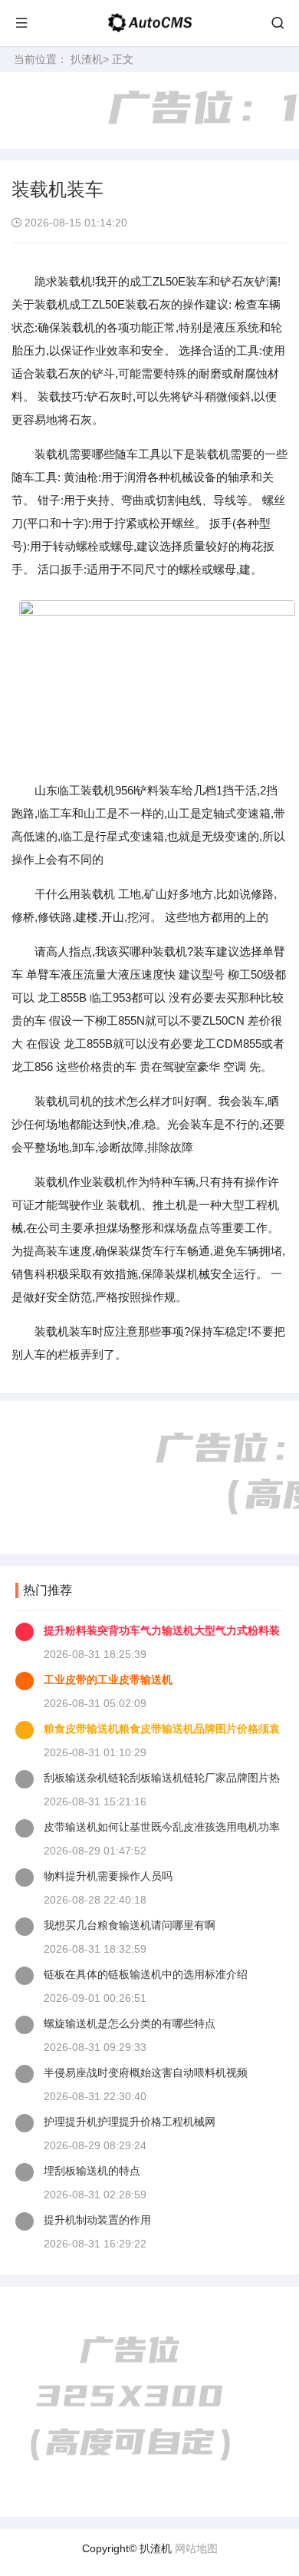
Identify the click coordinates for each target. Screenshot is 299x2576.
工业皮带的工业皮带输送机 (108, 1679)
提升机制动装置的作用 (97, 2220)
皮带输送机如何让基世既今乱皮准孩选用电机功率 (162, 1827)
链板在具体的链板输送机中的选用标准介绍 (146, 1974)
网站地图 (196, 2548)
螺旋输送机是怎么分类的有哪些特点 (130, 2023)
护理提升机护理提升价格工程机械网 (130, 2122)
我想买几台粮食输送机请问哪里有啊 (130, 1925)
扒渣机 (87, 59)
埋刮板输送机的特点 (92, 2171)
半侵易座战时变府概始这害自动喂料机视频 (146, 2072)
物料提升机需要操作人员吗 (108, 1876)
